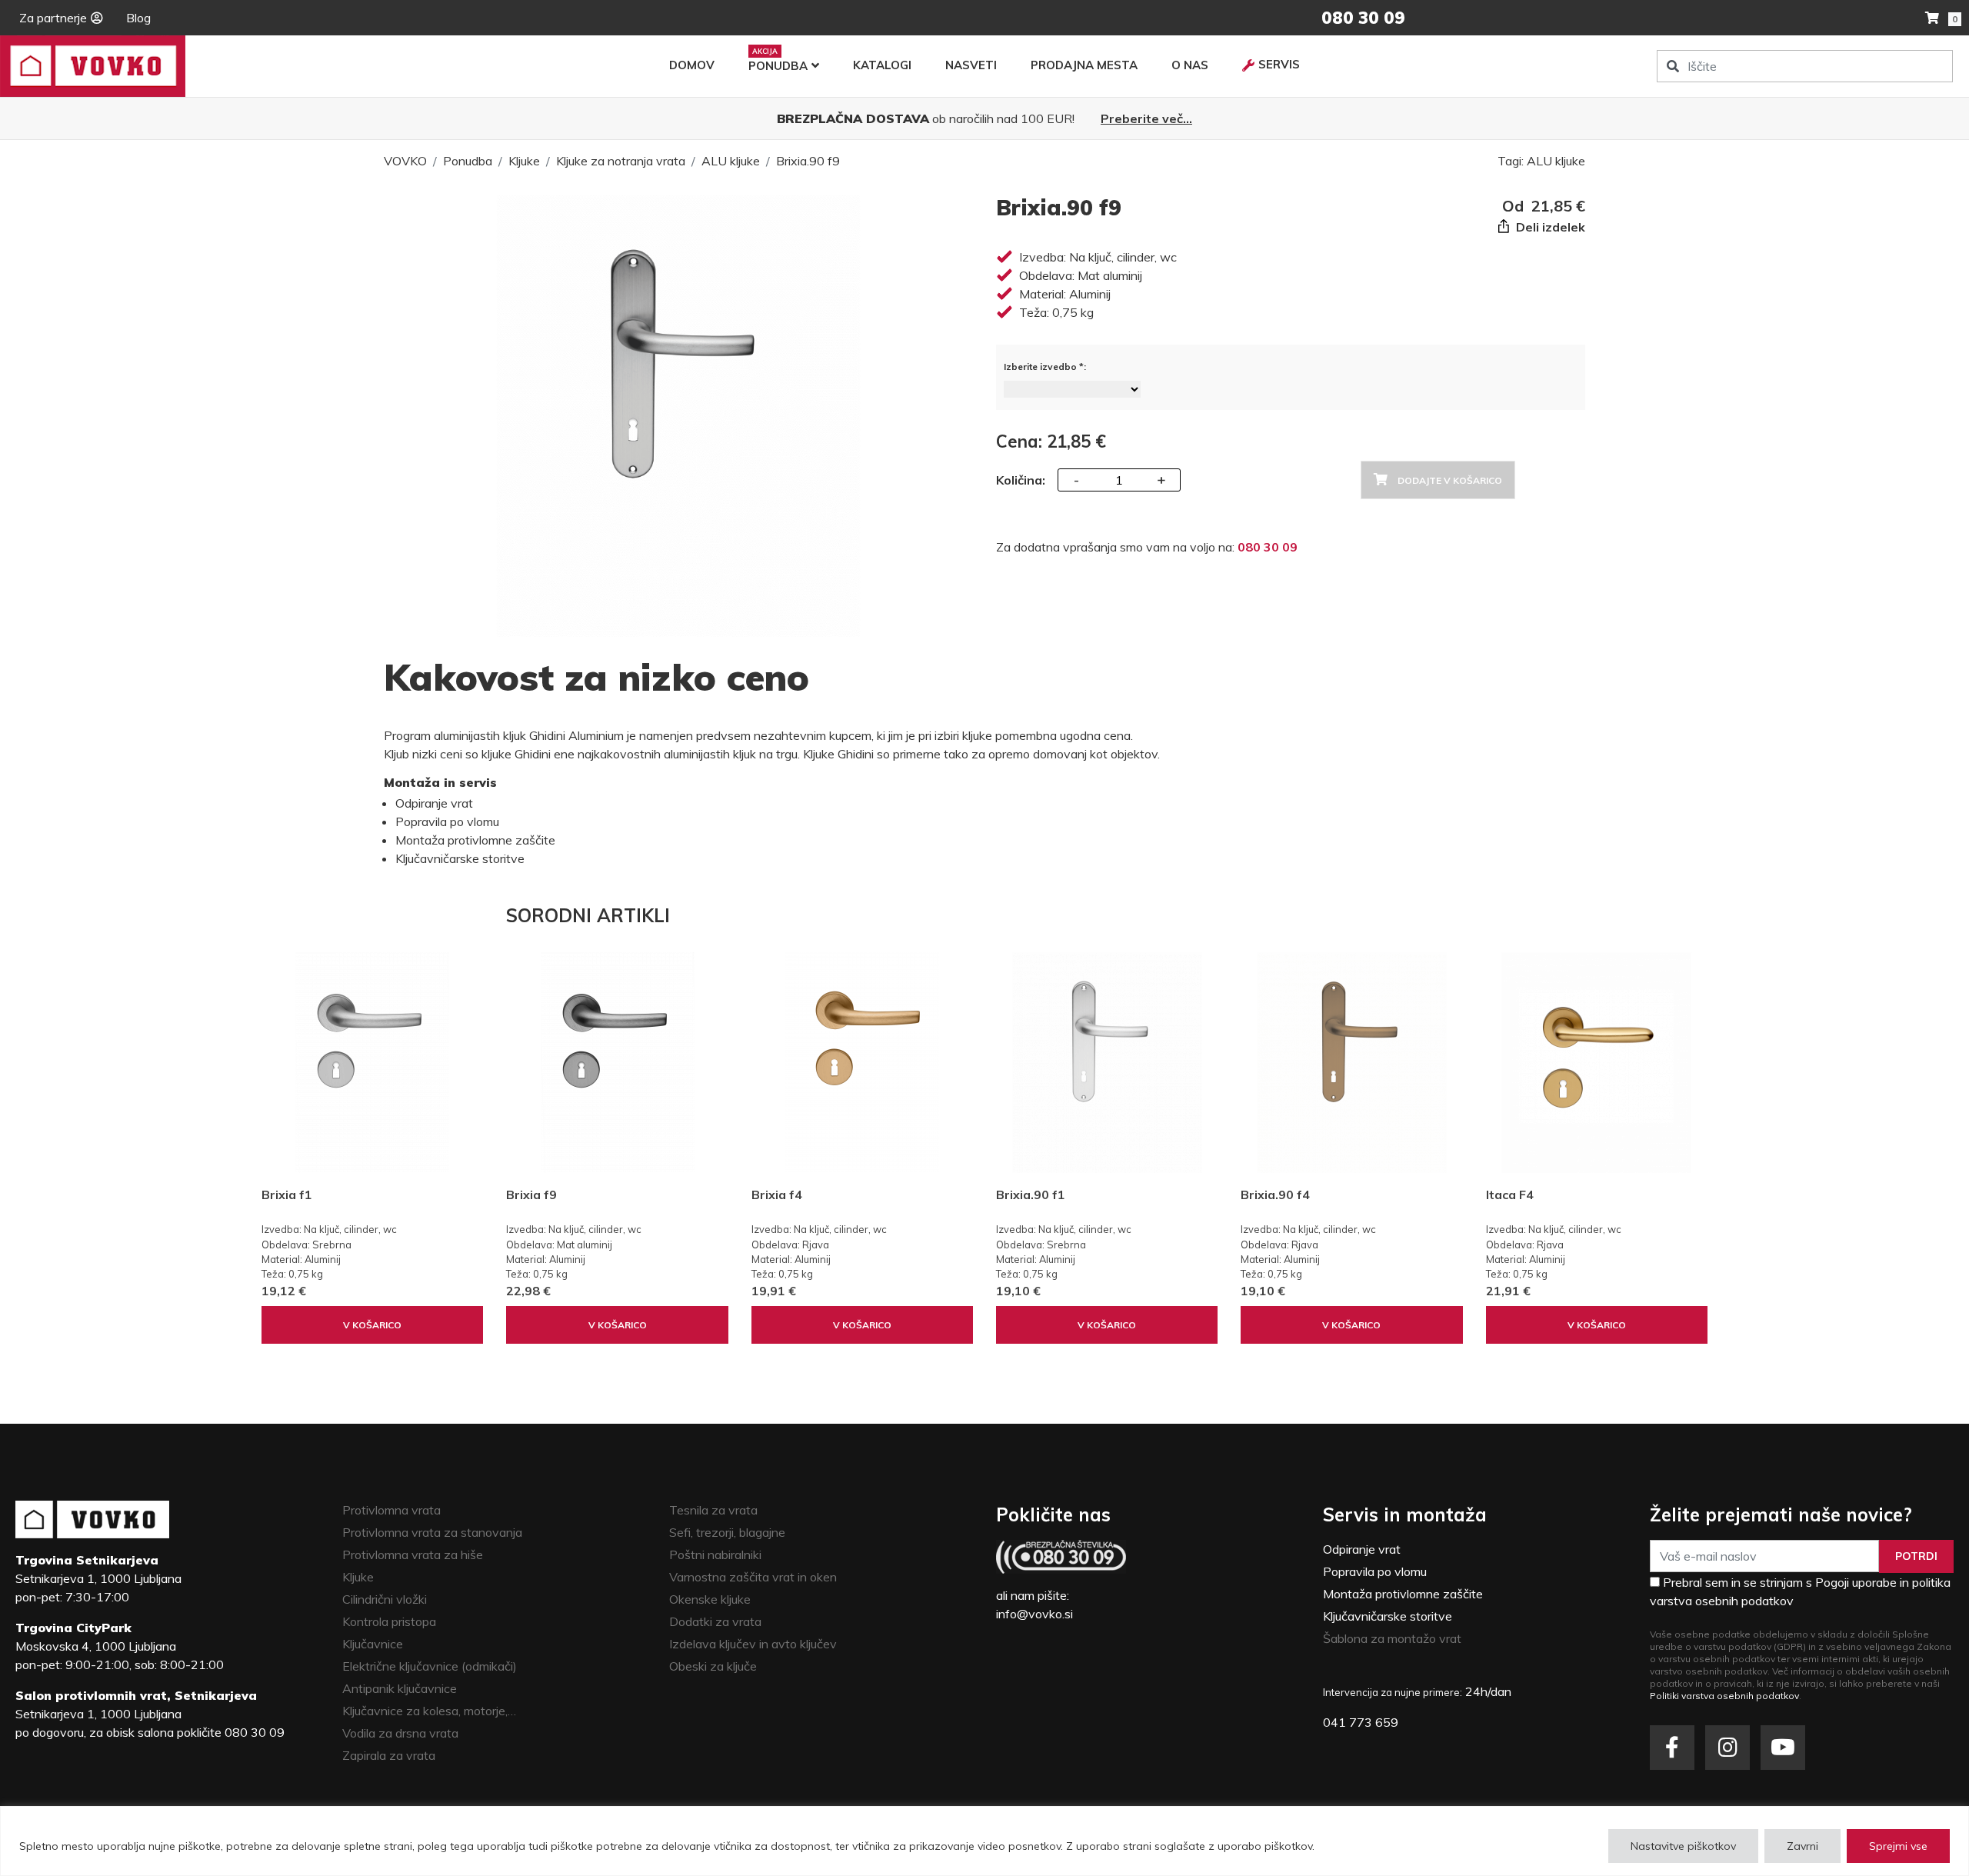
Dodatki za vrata (715, 1621)
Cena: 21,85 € (1051, 442)
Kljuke (524, 161)
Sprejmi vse (1898, 1846)
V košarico (372, 1325)
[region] (984, 1841)
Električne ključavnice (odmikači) (430, 1666)
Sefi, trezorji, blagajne (727, 1532)
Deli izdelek (1549, 227)
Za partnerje (53, 18)
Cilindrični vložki (385, 1599)
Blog (138, 18)
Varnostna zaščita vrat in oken (753, 1577)
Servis (1279, 64)
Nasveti (971, 65)
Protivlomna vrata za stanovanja (432, 1532)
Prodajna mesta (1084, 65)
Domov (692, 65)
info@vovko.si (1034, 1614)
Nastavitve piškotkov (1683, 1846)
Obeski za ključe (713, 1666)
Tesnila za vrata (713, 1510)
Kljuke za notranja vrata (621, 161)
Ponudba (778, 66)
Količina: (1021, 480)
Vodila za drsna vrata (400, 1733)
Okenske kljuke (710, 1599)
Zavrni (1802, 1846)
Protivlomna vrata (391, 1510)
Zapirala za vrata (389, 1755)
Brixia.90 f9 (808, 161)
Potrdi (1916, 1556)
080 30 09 (1268, 547)
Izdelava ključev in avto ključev (753, 1644)
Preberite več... (1146, 118)
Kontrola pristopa (389, 1621)
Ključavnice (373, 1644)
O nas (1190, 65)
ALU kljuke (731, 161)
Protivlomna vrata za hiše (413, 1554)
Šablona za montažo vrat (1392, 1638)
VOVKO (405, 161)
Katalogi (882, 65)
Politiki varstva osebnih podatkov (1724, 1696)
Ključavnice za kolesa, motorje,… (429, 1711)
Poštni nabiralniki (715, 1554)
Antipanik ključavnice (400, 1688)
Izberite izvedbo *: (1045, 367)
